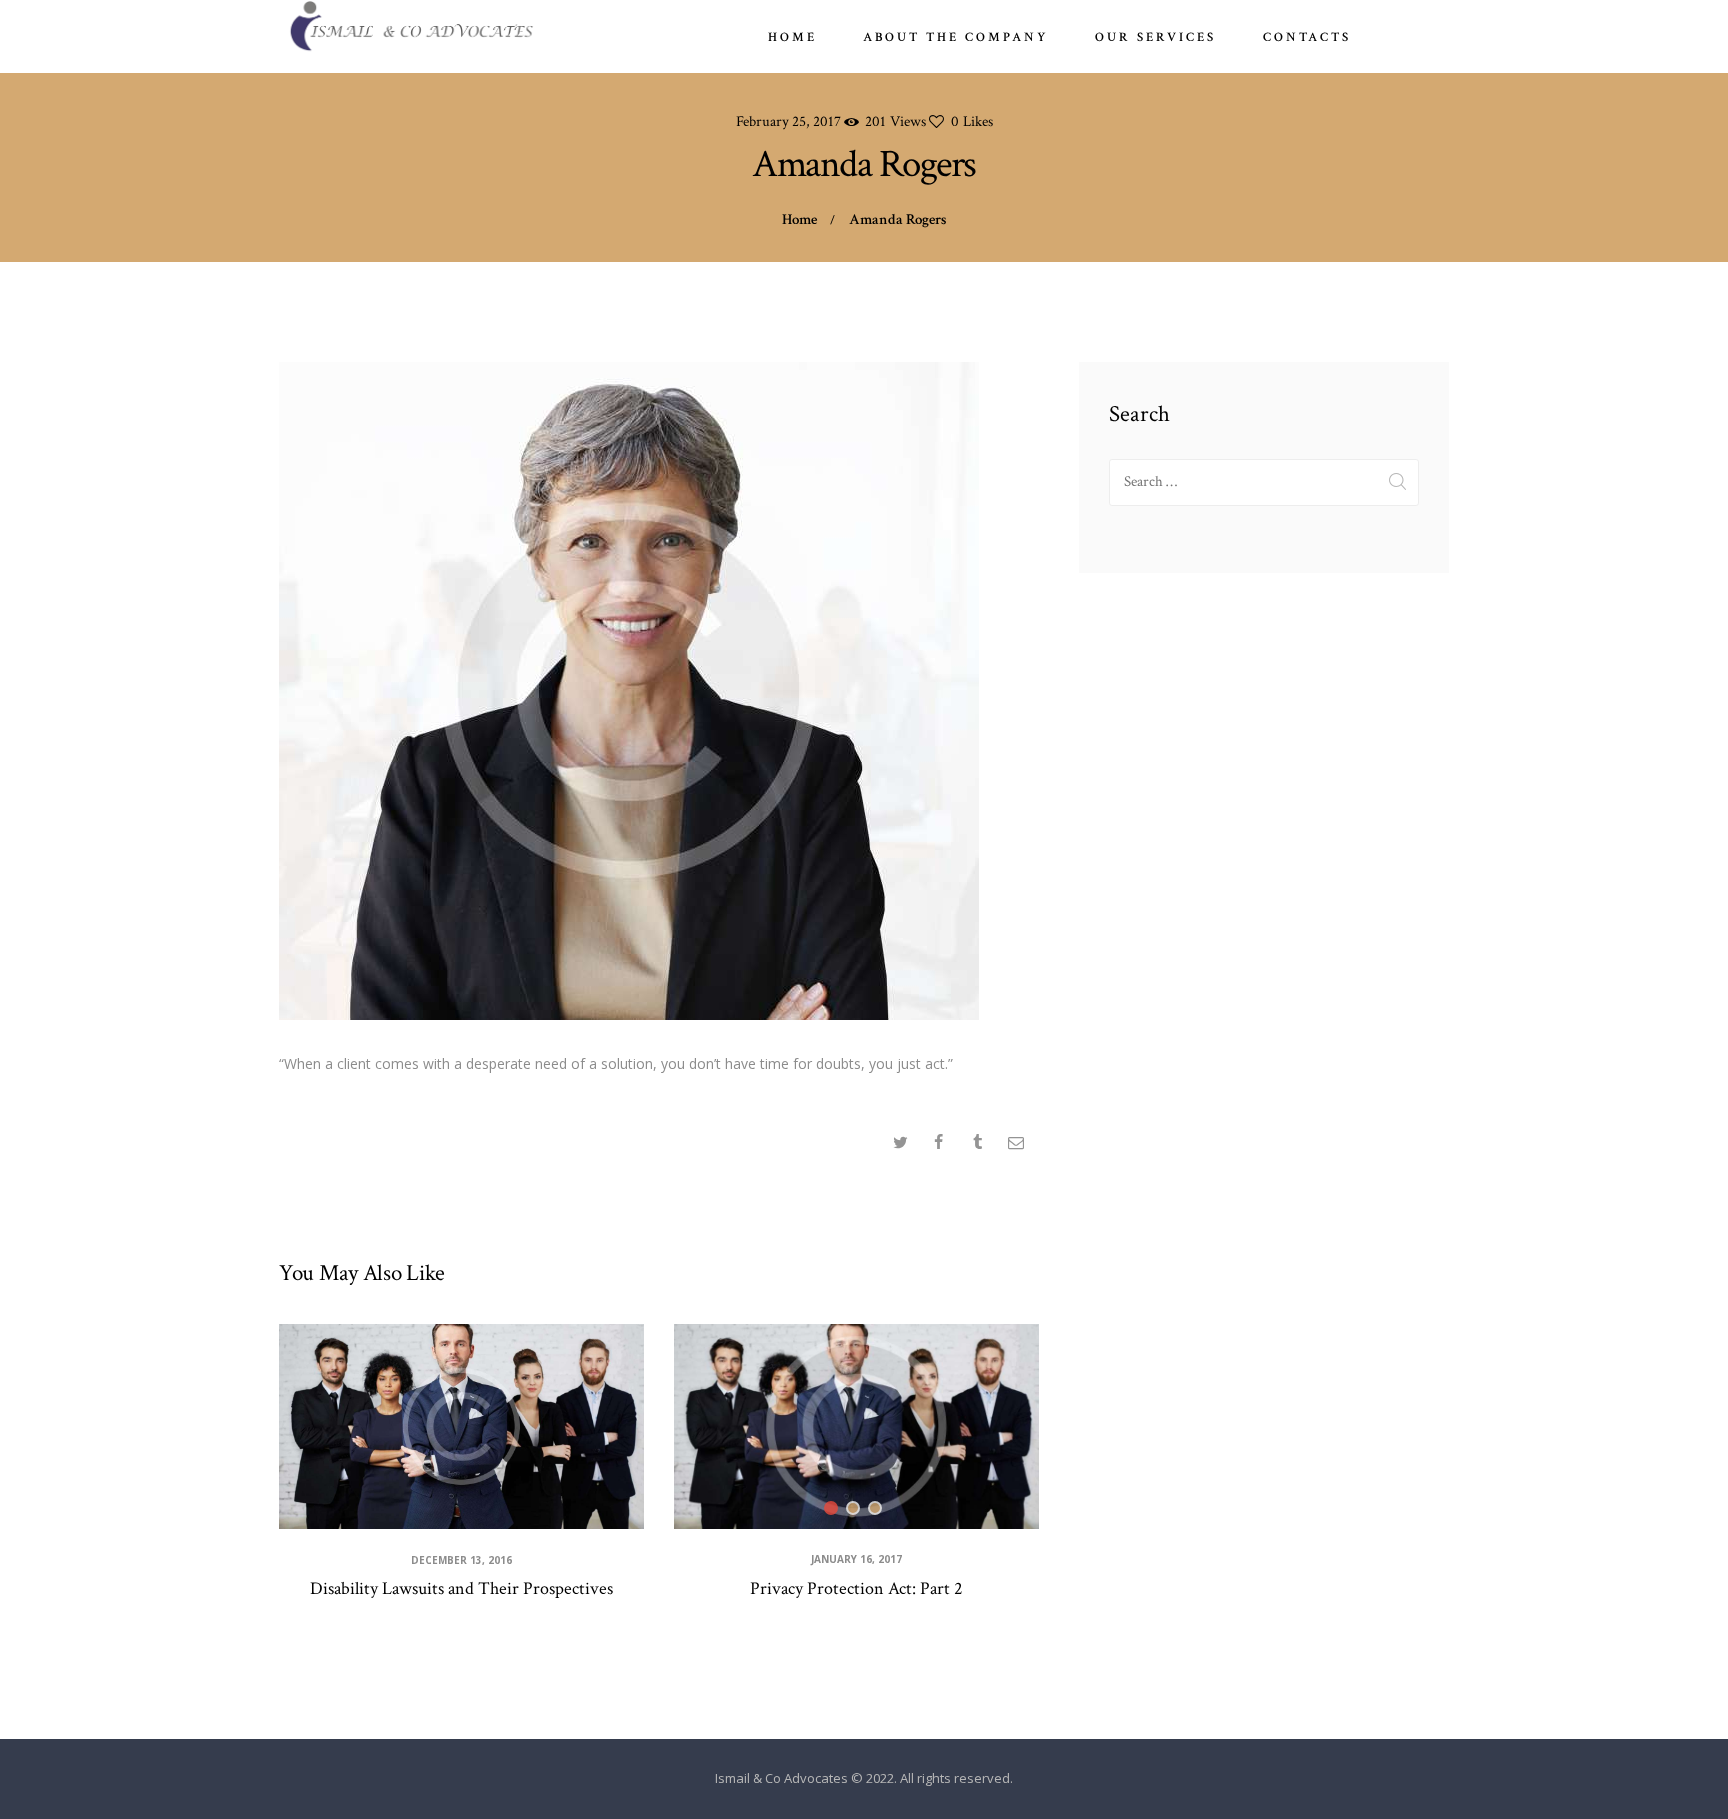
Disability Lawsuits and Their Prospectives (461, 1588)
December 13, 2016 (461, 1560)
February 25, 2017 (788, 121)
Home (799, 219)
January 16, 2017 (856, 1559)
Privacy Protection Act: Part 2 (856, 1588)
